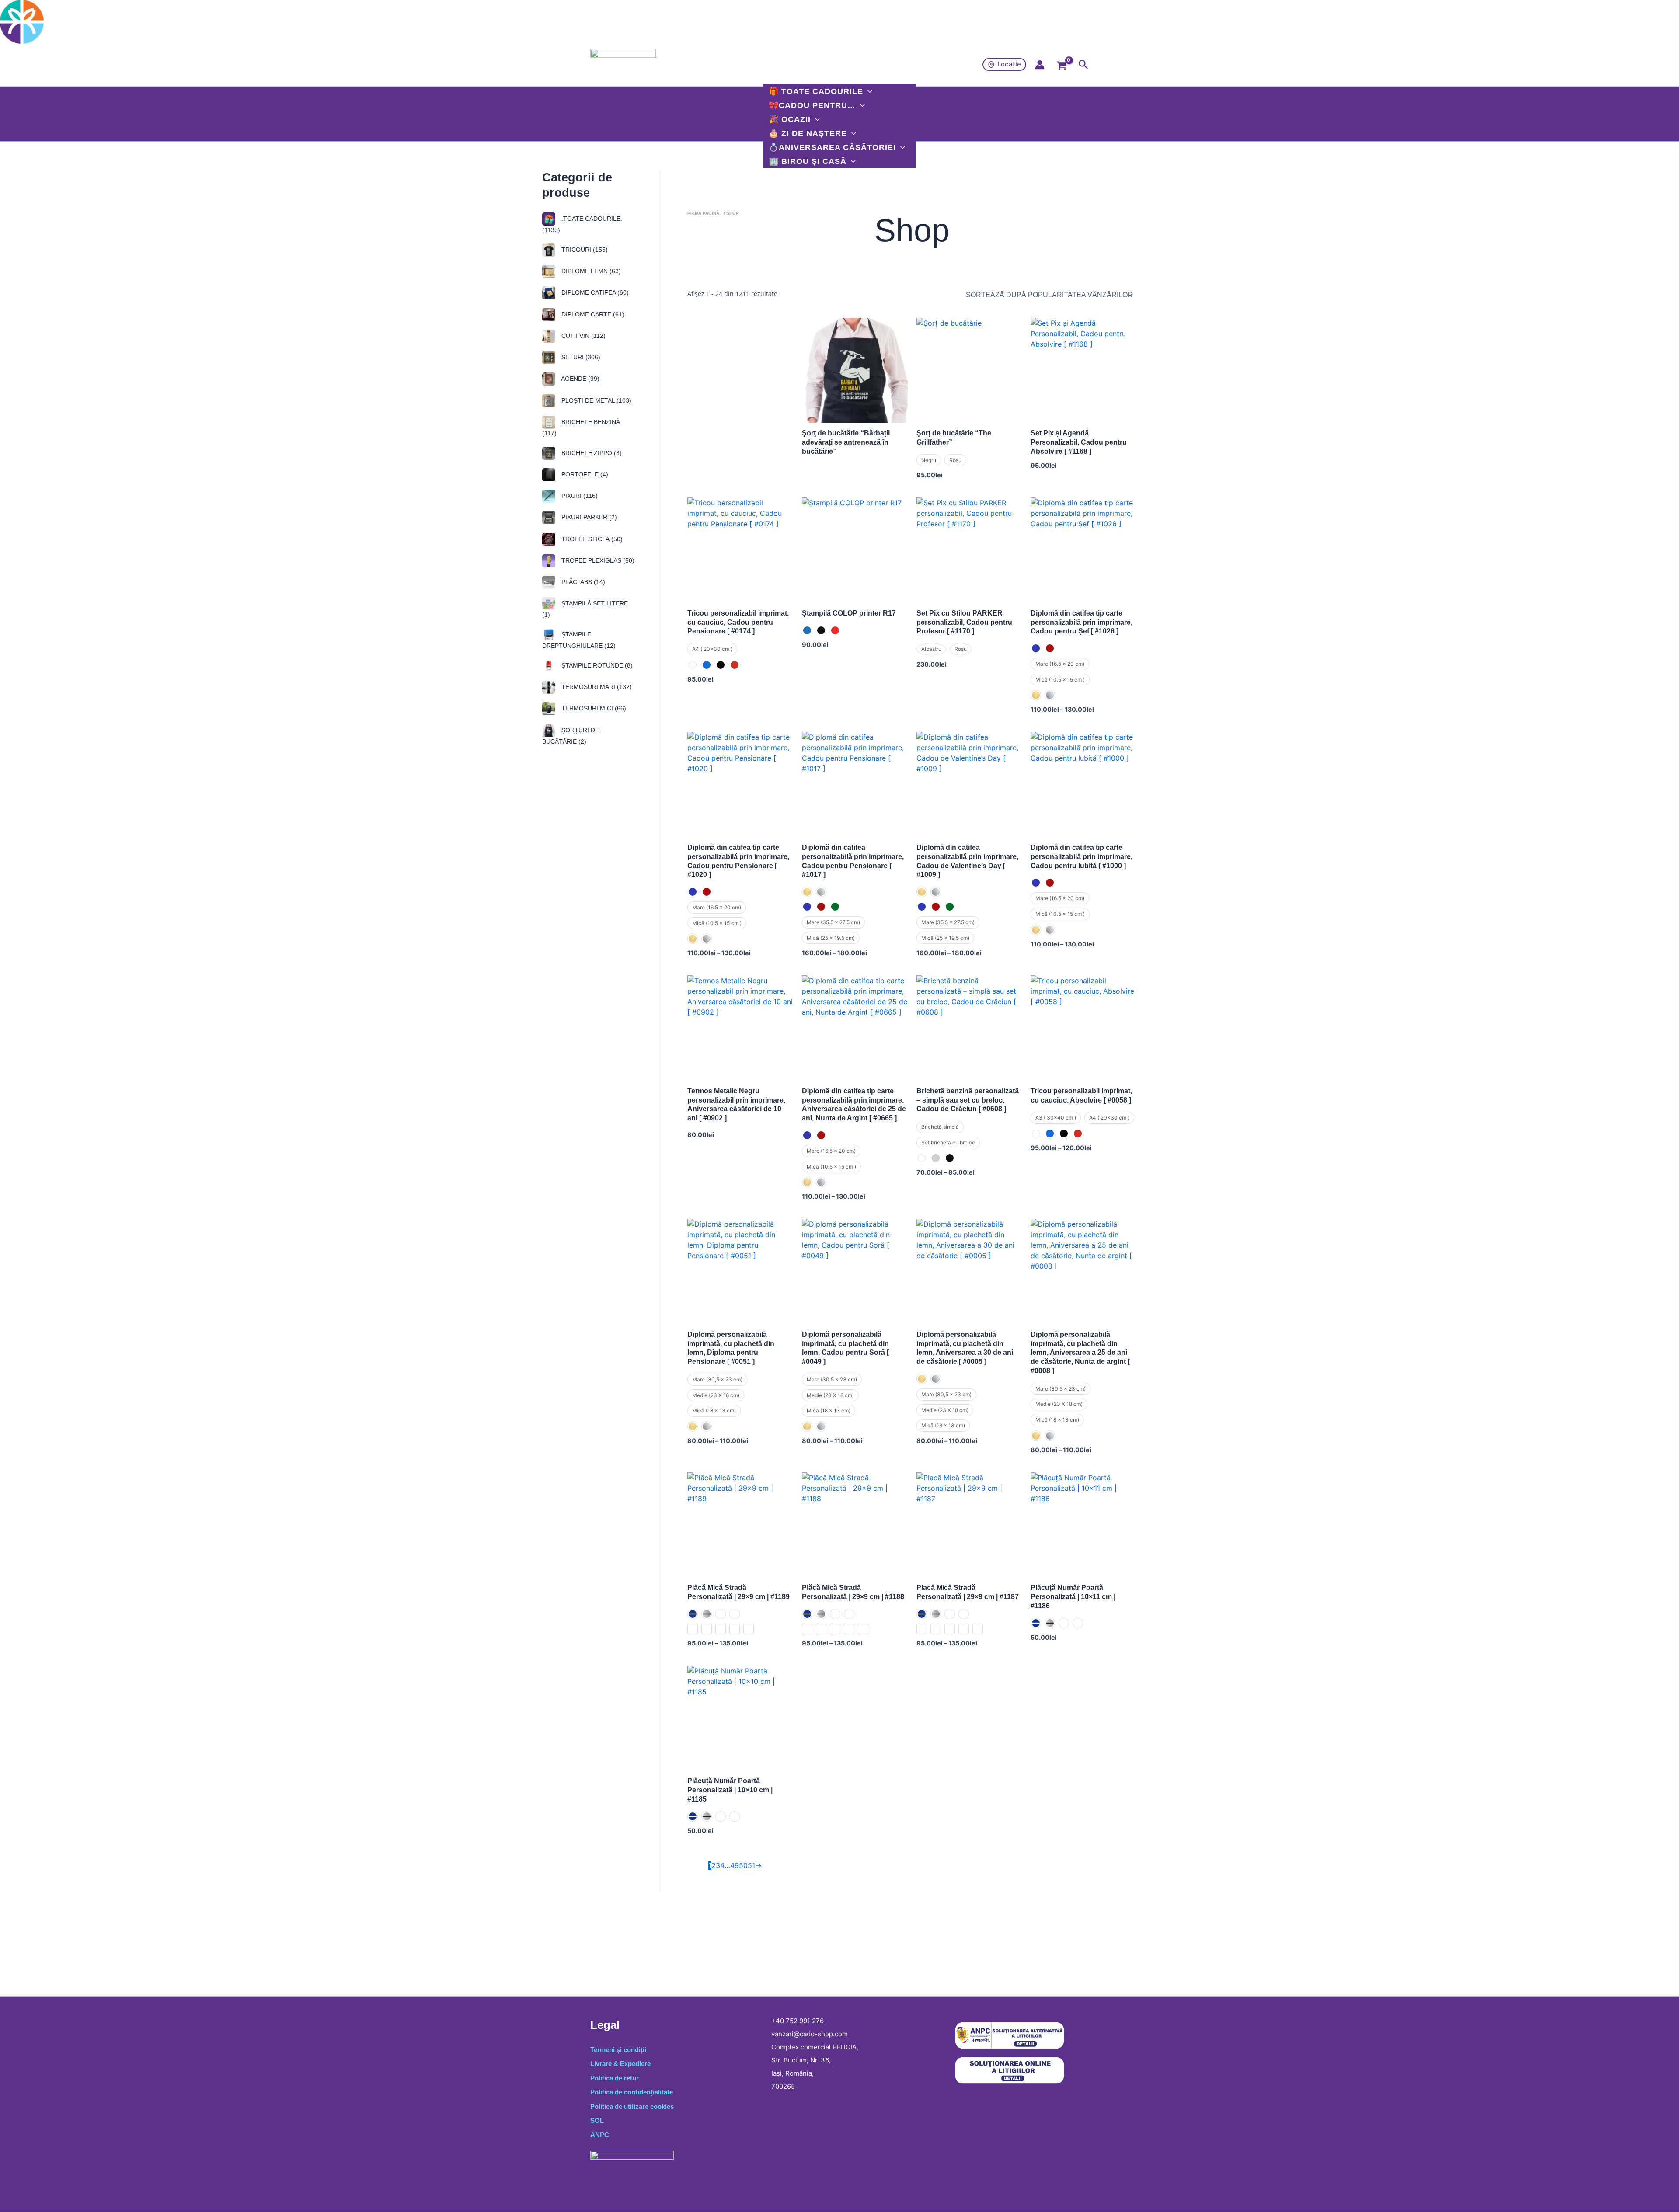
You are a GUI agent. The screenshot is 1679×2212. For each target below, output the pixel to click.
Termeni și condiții (618, 2050)
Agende (580, 379)
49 (735, 1865)
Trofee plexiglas (597, 560)
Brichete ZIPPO (591, 452)
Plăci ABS (582, 582)
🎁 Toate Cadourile (816, 91)
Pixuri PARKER (588, 517)
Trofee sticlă (591, 539)
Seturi (580, 357)
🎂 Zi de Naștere (808, 133)
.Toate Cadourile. (582, 224)
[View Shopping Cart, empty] (1062, 68)
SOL (597, 2120)
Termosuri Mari (596, 687)
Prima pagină (703, 213)
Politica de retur (615, 2078)
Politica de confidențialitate (632, 2092)
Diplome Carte (592, 314)
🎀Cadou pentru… (812, 105)
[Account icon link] (1040, 65)
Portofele (584, 474)
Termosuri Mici (593, 708)
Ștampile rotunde (596, 665)
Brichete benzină (581, 428)
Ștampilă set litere (585, 609)
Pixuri (579, 496)
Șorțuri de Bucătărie (571, 735)
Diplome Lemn (590, 271)
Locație (1009, 64)
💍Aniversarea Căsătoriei (832, 147)
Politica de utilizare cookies (632, 2106)
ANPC (600, 2135)
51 (751, 1865)
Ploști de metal (596, 400)
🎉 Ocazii (790, 119)
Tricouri (584, 250)
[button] (1083, 65)
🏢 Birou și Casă (808, 161)
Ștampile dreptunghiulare (579, 640)
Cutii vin (583, 336)
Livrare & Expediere (620, 2064)
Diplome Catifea (594, 292)
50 (743, 1865)
